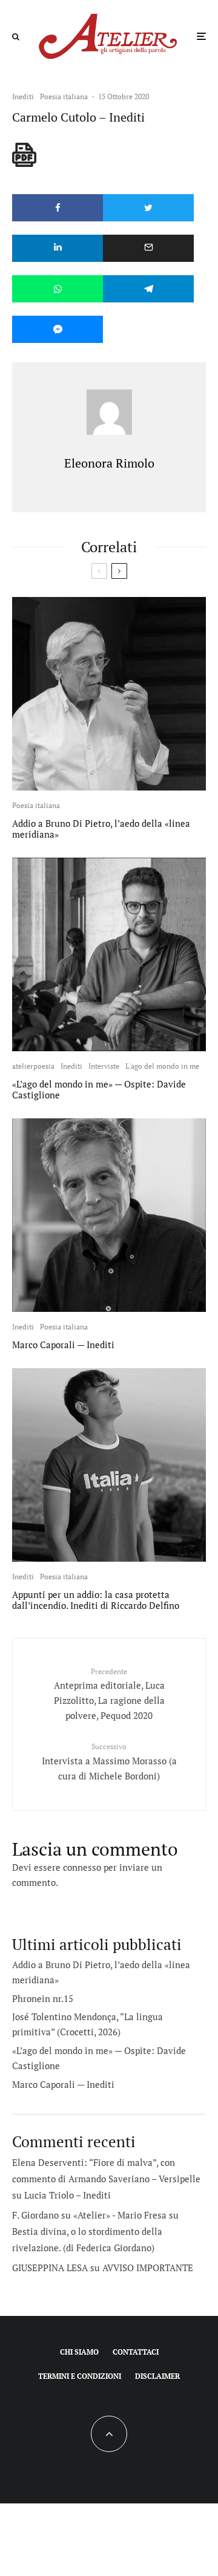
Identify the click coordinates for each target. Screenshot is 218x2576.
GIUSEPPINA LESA (50, 2268)
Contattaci (136, 2352)
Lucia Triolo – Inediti (68, 2195)
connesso (82, 1867)
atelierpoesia (33, 1066)
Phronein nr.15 (43, 1998)
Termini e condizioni (80, 2376)
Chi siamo (79, 2352)
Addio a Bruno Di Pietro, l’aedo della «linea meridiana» (101, 829)
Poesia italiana (64, 96)
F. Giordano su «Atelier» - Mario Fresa (89, 2215)
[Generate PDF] (24, 155)
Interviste (104, 1066)
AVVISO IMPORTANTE (148, 2268)
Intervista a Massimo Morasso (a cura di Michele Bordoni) (109, 1762)
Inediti (23, 96)
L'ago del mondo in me (162, 1066)
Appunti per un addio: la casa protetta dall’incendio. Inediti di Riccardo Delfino (96, 1600)
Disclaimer (157, 2376)
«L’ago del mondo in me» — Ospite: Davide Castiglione (99, 1089)
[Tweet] (148, 208)
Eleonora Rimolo (109, 463)
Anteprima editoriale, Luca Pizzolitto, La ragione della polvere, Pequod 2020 (109, 1694)
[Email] (148, 248)
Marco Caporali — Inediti (63, 1345)
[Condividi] (58, 208)
